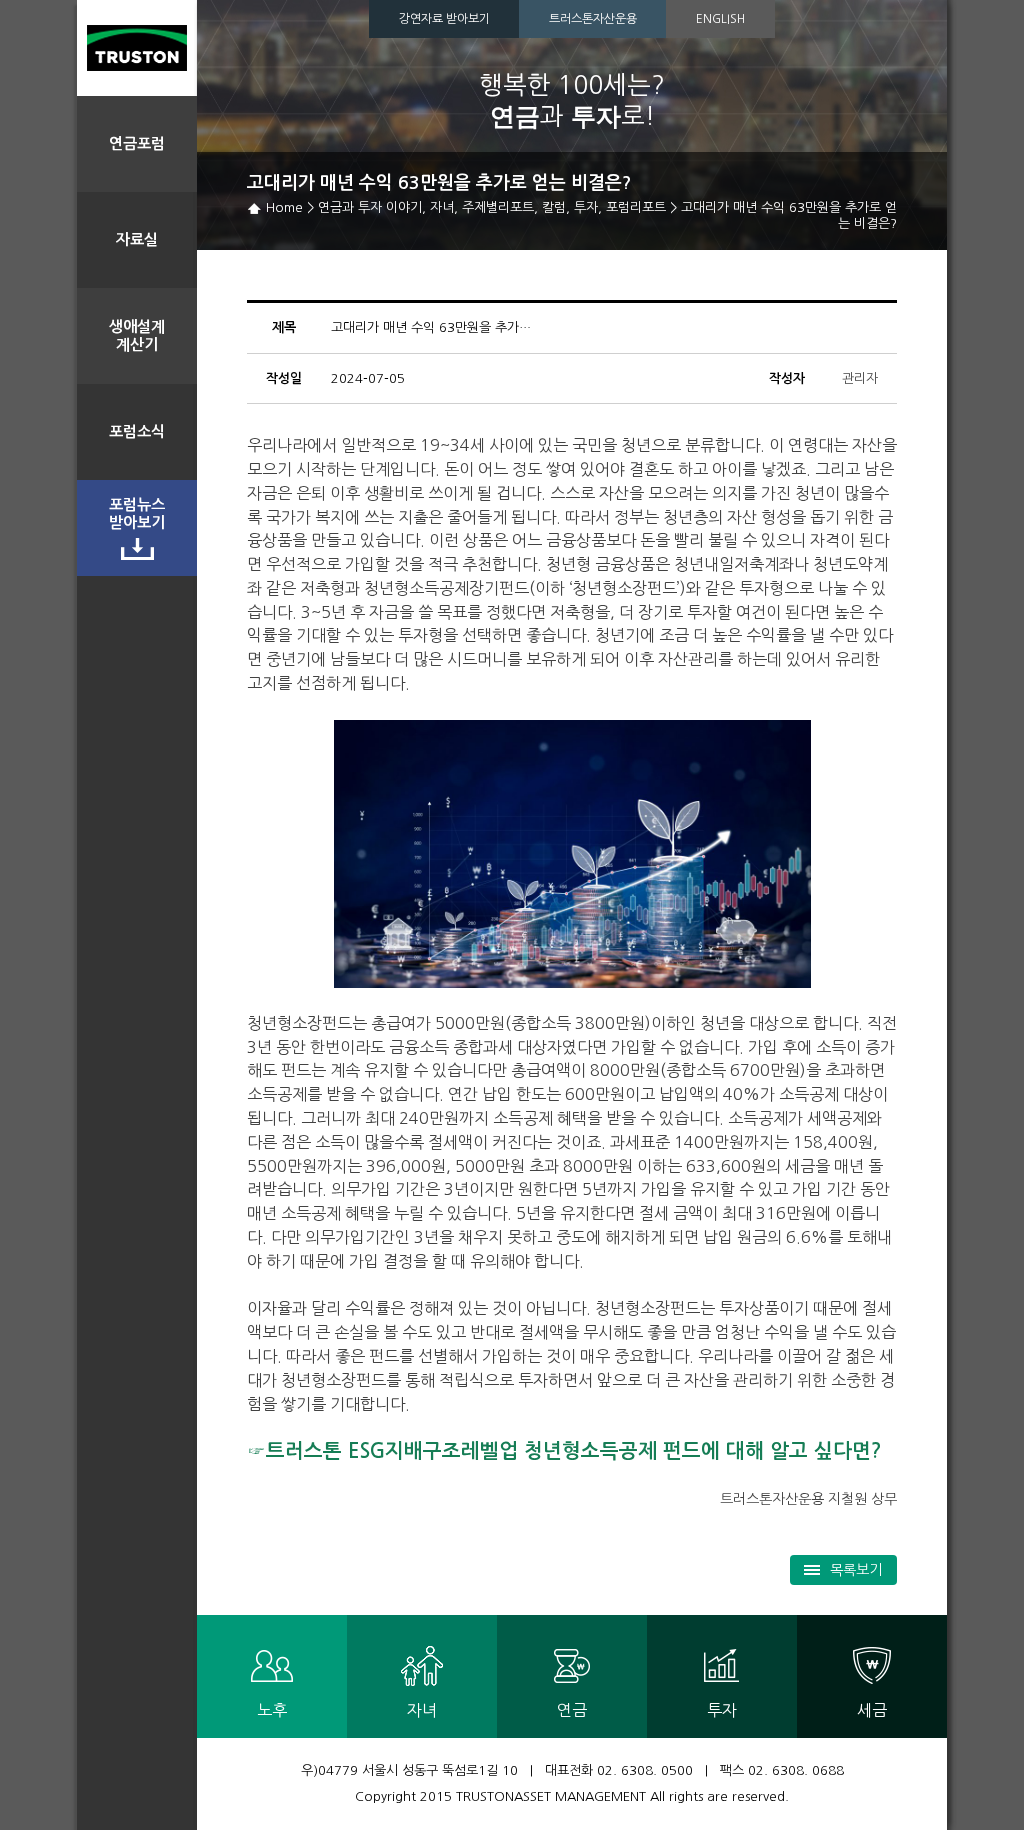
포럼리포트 (636, 207)
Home (284, 207)
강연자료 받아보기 (444, 19)
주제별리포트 (498, 207)
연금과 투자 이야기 (370, 207)
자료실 (137, 239)
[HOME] (137, 48)
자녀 (442, 207)
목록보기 (856, 1570)
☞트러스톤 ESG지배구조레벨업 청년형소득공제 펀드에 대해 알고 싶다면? (564, 1451)
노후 (272, 1710)
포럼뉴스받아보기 (137, 513)
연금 (572, 1710)
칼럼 (554, 207)
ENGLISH (720, 19)
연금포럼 (137, 143)
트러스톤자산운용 (593, 19)
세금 (872, 1710)
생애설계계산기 (137, 335)
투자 (586, 207)
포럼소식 (137, 431)
